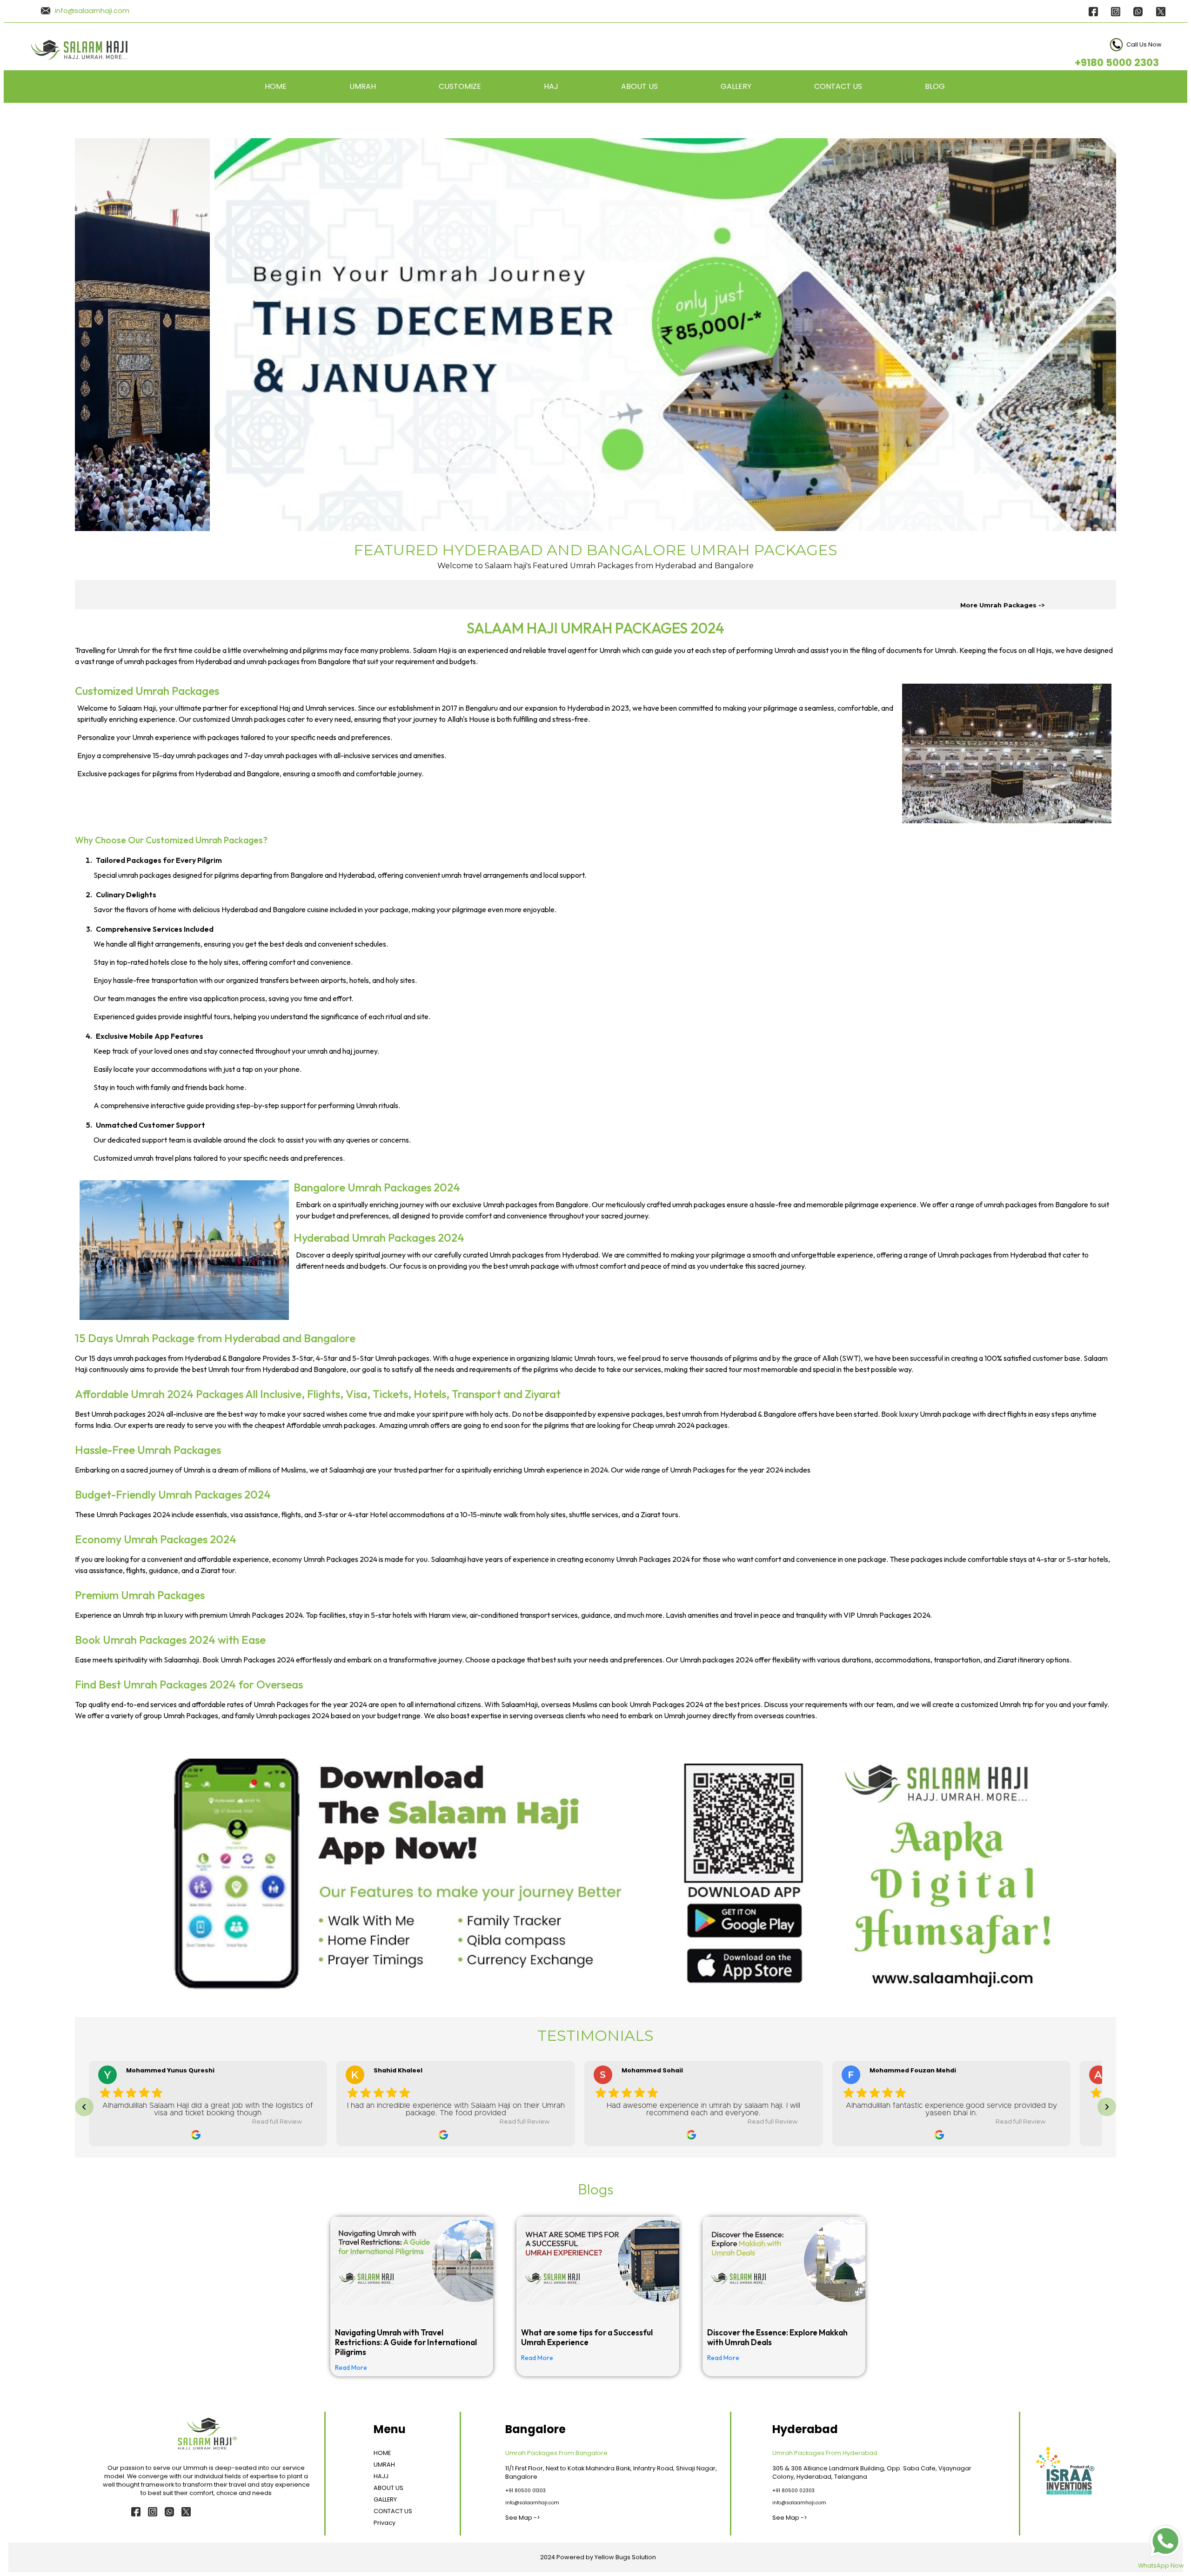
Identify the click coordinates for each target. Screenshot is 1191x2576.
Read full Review (277, 2122)
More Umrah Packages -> (1003, 605)
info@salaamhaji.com (92, 11)
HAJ (551, 86)
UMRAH (363, 86)
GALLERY (736, 86)
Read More (351, 2367)
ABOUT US (639, 86)
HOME (276, 86)
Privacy (385, 2523)
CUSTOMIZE (460, 86)
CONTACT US (838, 86)
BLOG (935, 86)
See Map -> (523, 2518)
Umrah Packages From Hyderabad (825, 2453)
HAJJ (381, 2476)
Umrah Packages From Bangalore (556, 2453)
